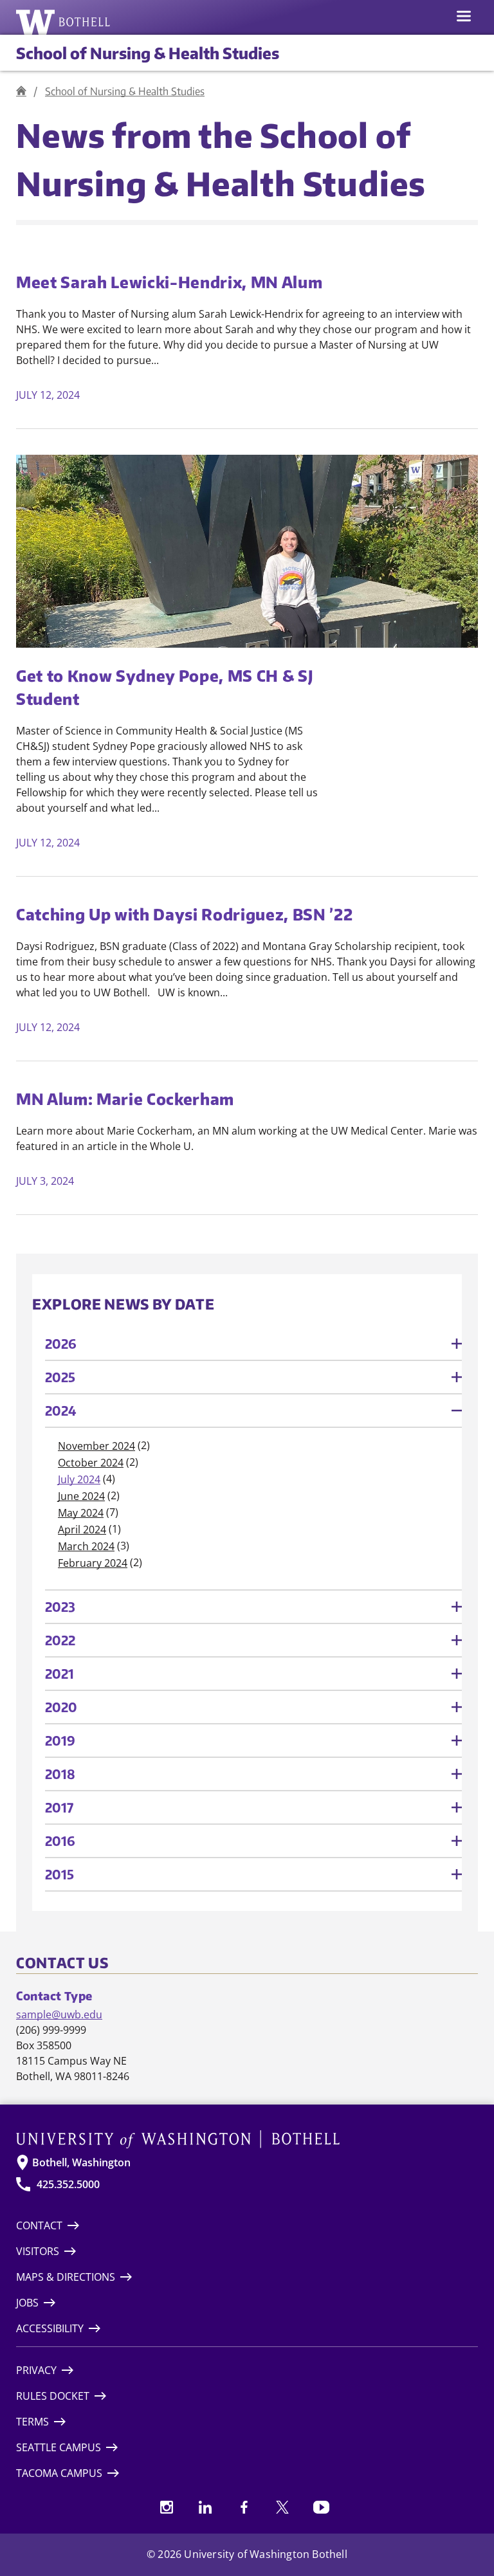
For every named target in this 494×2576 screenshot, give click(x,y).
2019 (60, 1740)
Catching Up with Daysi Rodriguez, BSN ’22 (184, 914)
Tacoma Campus (59, 2473)
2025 (60, 1377)
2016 (60, 1841)
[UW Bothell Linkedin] (205, 2507)
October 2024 (91, 1463)
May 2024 (81, 1513)
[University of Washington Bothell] (63, 22)
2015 (59, 1874)
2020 (61, 1707)
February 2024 (93, 1563)
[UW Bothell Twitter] (282, 2507)
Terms (32, 2422)
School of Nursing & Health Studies (148, 53)
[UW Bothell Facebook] (244, 2507)
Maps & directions (66, 2277)
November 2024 (96, 1446)
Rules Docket (53, 2396)
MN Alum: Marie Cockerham (125, 1099)
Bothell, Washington (81, 2162)
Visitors (38, 2251)
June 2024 (81, 1496)
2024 (61, 1410)
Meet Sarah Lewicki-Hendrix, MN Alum (169, 282)
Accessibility (50, 2328)
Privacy (36, 2370)
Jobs (27, 2303)
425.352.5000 (68, 2184)
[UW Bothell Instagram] (167, 2507)
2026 (61, 1343)
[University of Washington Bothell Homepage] (247, 2139)
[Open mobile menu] (464, 17)
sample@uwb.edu (59, 2014)
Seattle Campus (59, 2447)
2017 (59, 1807)
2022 (60, 1640)
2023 (60, 1606)
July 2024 (79, 1479)
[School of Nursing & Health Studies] (21, 91)
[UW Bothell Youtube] (321, 2507)
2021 (59, 1673)
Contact (39, 2225)
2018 (60, 1774)
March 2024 (86, 1546)
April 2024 (82, 1530)
